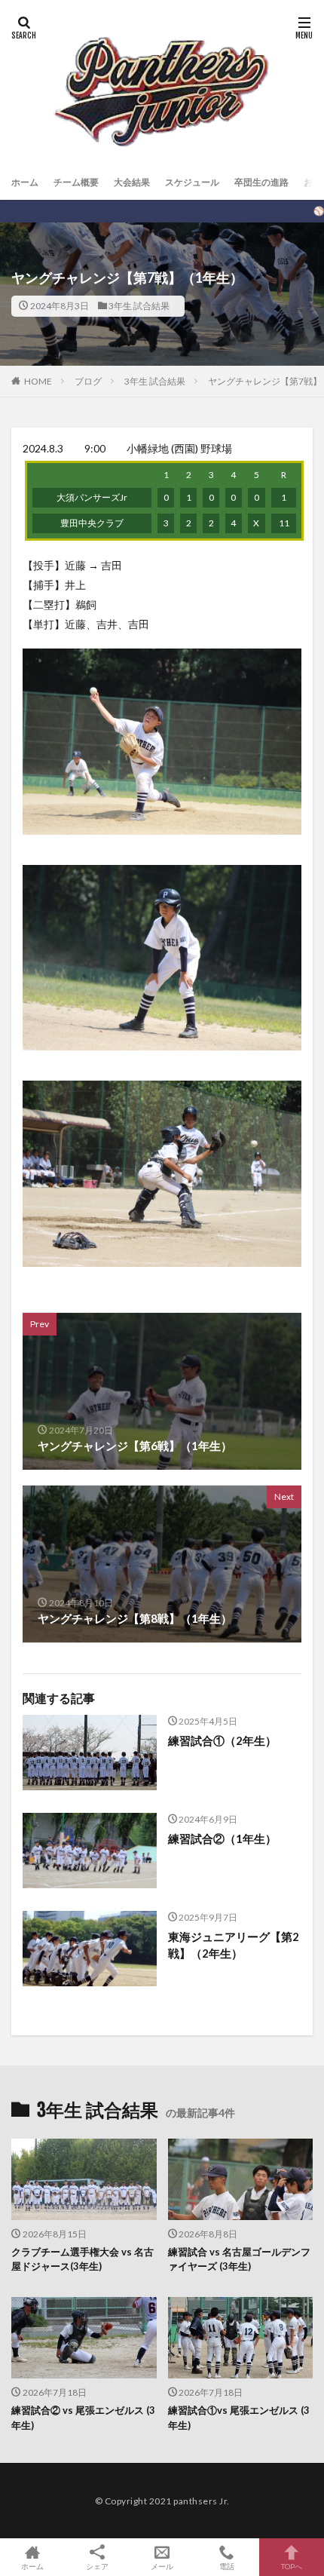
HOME (38, 381)
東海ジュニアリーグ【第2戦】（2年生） (234, 1945)
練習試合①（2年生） (222, 1740)
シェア (97, 2566)
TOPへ (292, 2566)
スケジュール (192, 182)
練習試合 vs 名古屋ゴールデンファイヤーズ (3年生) (239, 2259)
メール (162, 2566)
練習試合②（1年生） (222, 1838)
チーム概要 (76, 182)
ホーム (25, 182)
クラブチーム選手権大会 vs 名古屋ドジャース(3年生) (83, 2259)
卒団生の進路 (261, 182)
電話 (227, 2566)
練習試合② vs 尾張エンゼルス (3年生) (83, 2418)
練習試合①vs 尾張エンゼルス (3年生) (239, 2418)
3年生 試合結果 (139, 306)
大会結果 (132, 182)
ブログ (88, 381)
